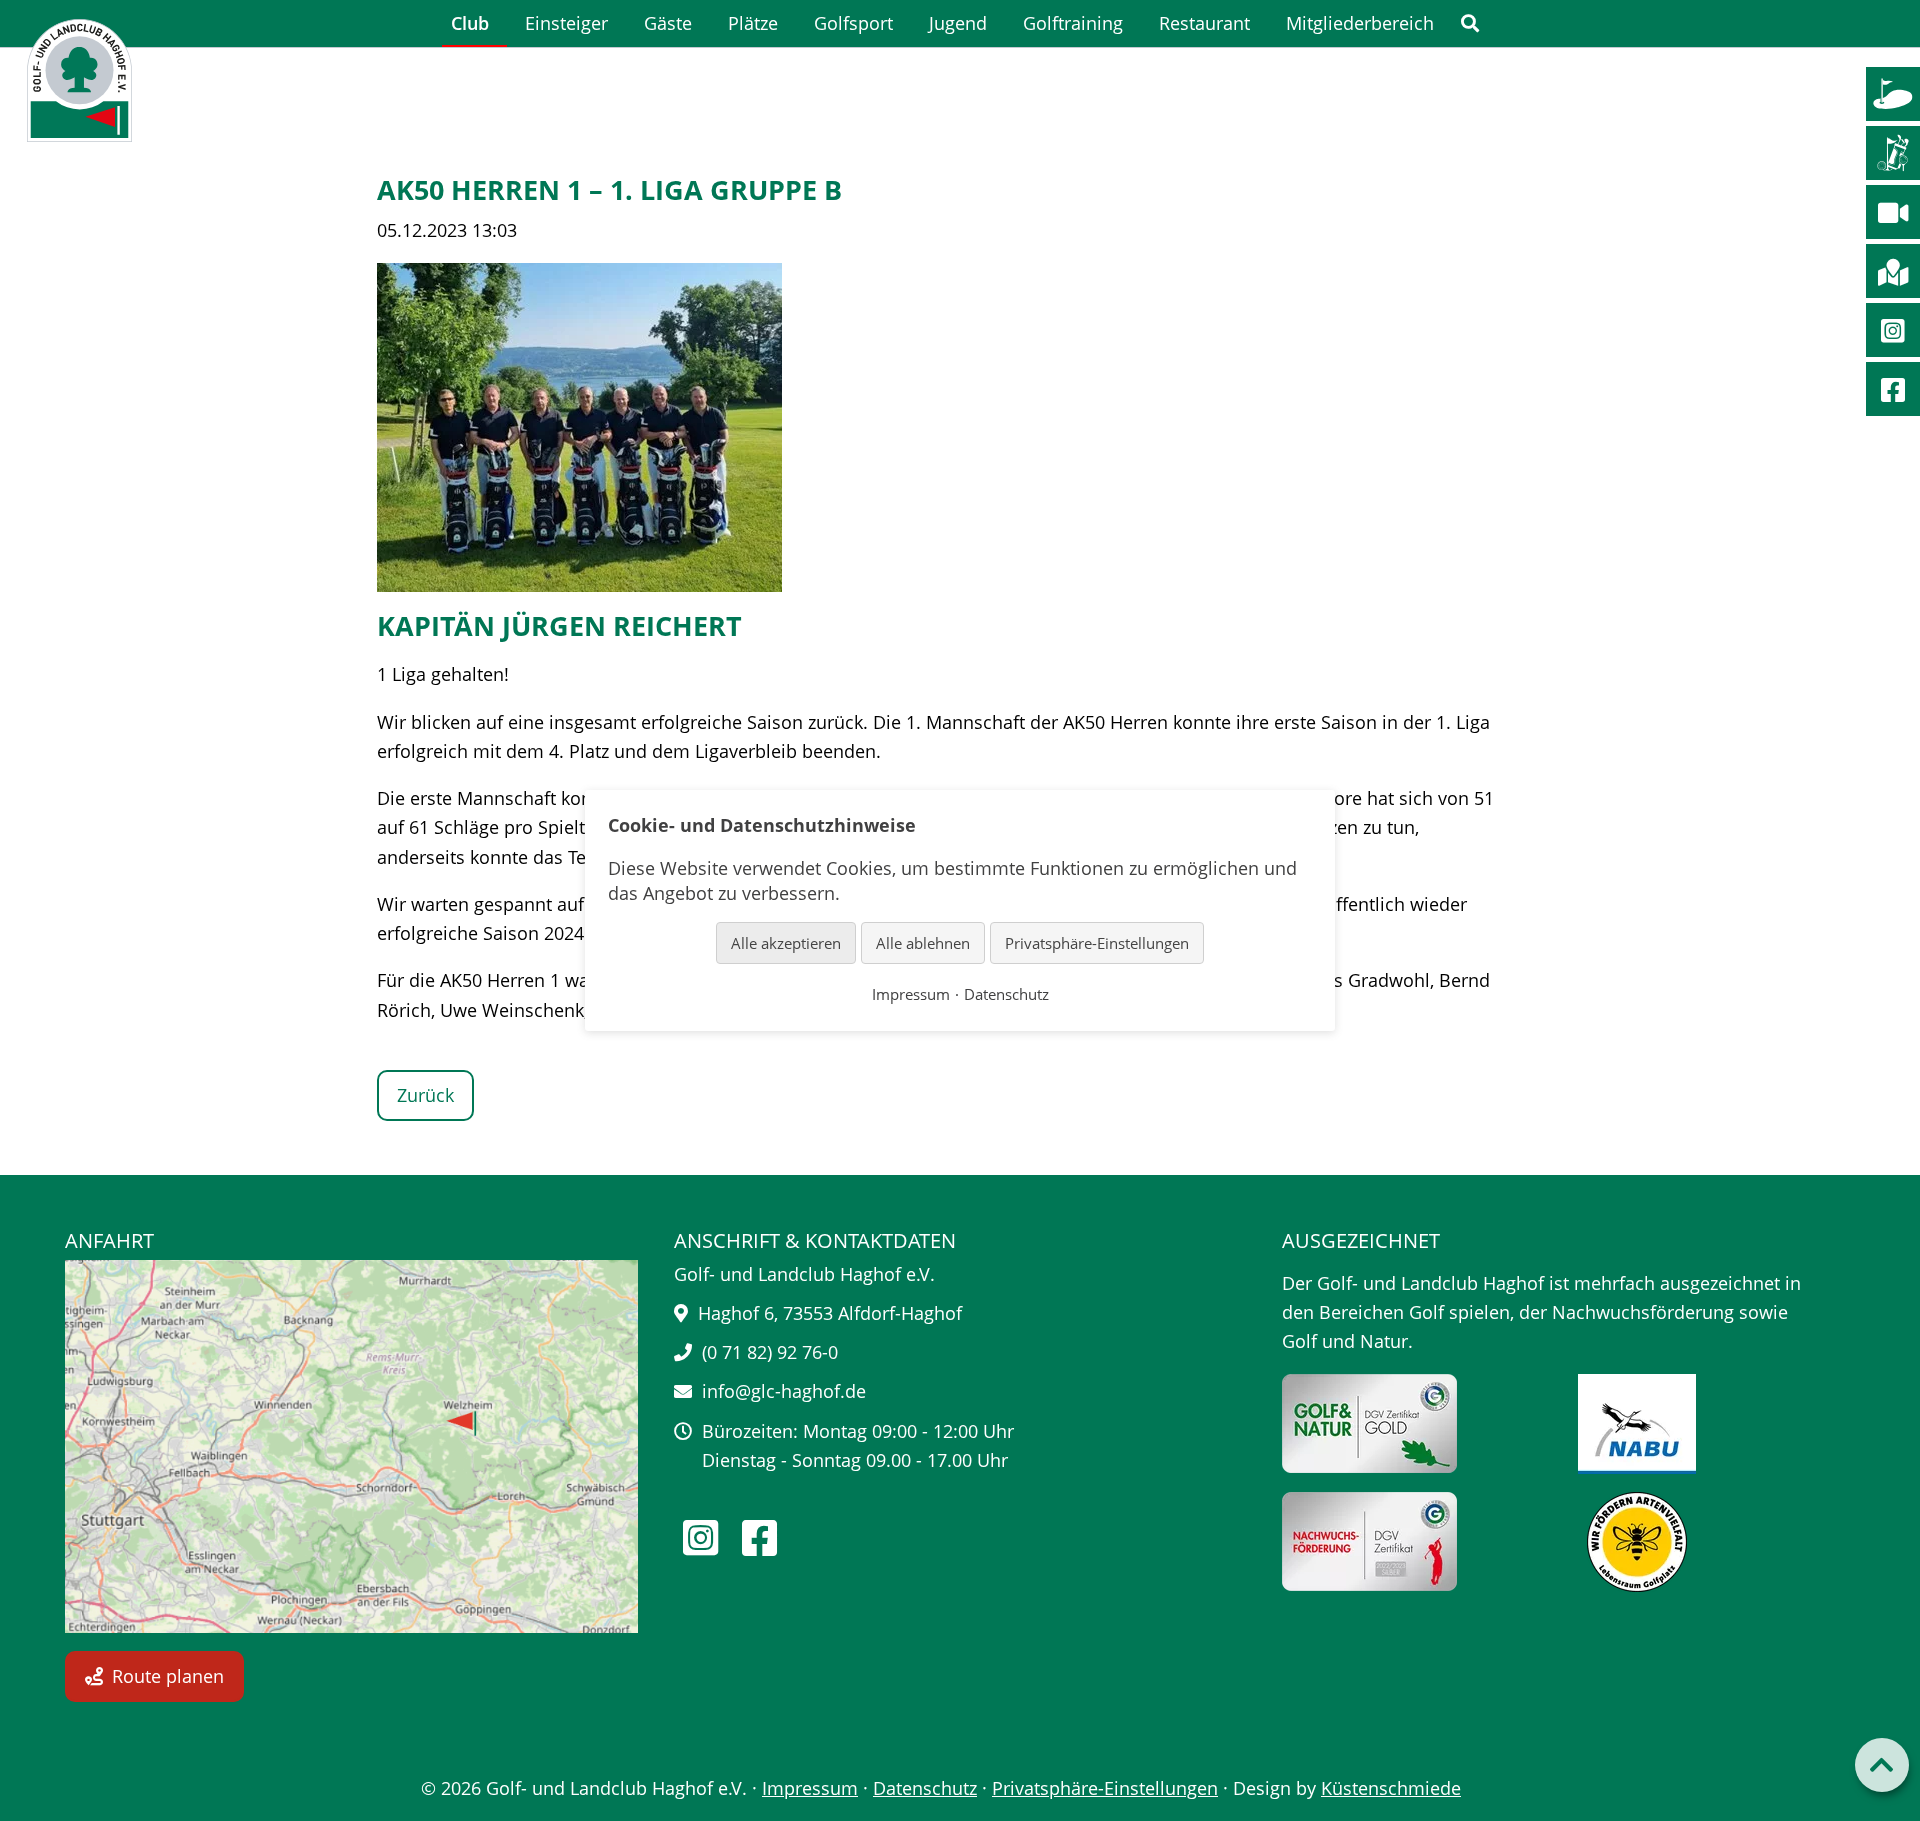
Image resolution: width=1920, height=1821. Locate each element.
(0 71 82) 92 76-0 (770, 1352)
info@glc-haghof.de (784, 1391)
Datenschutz (925, 1788)
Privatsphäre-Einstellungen (1105, 1788)
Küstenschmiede (1391, 1788)
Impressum (810, 1788)
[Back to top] (1882, 1765)
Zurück (425, 1095)
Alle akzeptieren (786, 942)
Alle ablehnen (923, 942)
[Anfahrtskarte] (351, 1446)
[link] (1470, 23)
